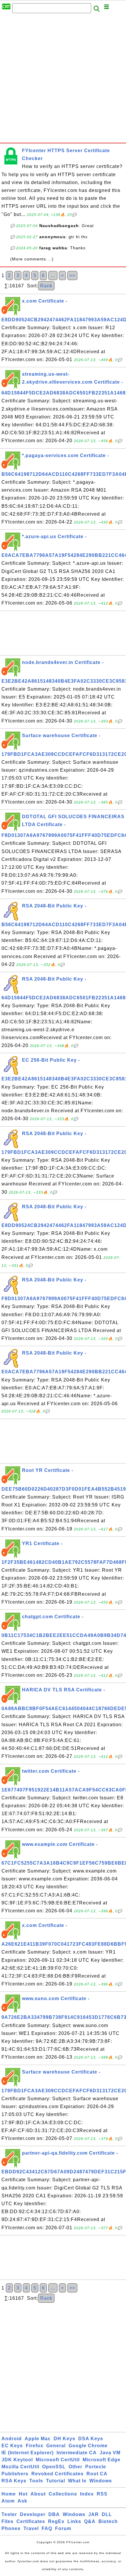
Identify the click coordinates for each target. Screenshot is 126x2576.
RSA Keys (14, 2481)
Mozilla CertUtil (20, 2467)
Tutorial (56, 2481)
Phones (11, 2528)
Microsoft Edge (102, 2460)
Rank (46, 286)
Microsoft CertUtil (58, 2460)
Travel (31, 2528)
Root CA (97, 2474)
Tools (36, 2481)
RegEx (56, 2521)
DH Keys (64, 2439)
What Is (77, 2481)
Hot (23, 2494)
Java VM (110, 2453)
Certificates (31, 2521)
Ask (22, 2501)
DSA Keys (91, 2439)
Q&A (90, 2521)
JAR (93, 2514)
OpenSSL (54, 2467)
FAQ (47, 2528)
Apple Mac (38, 2439)
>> (72, 276)
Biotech (108, 2521)
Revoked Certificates (57, 2474)
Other (75, 2467)
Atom (8, 2501)
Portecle (96, 2467)
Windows (101, 2481)
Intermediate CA (77, 2453)
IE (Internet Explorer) (28, 2453)
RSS (102, 2494)
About (38, 2494)
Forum (63, 2528)
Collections (63, 2494)
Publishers (15, 2474)
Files (7, 2521)
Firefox (35, 2446)
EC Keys (12, 2446)
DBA (54, 2514)
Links (74, 2521)
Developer (33, 2514)
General (56, 2446)
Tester (9, 2514)
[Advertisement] (63, 80)
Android (12, 2439)
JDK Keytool (17, 2460)
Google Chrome (88, 2446)
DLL (107, 2514)
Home (9, 2494)
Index (87, 2494)
